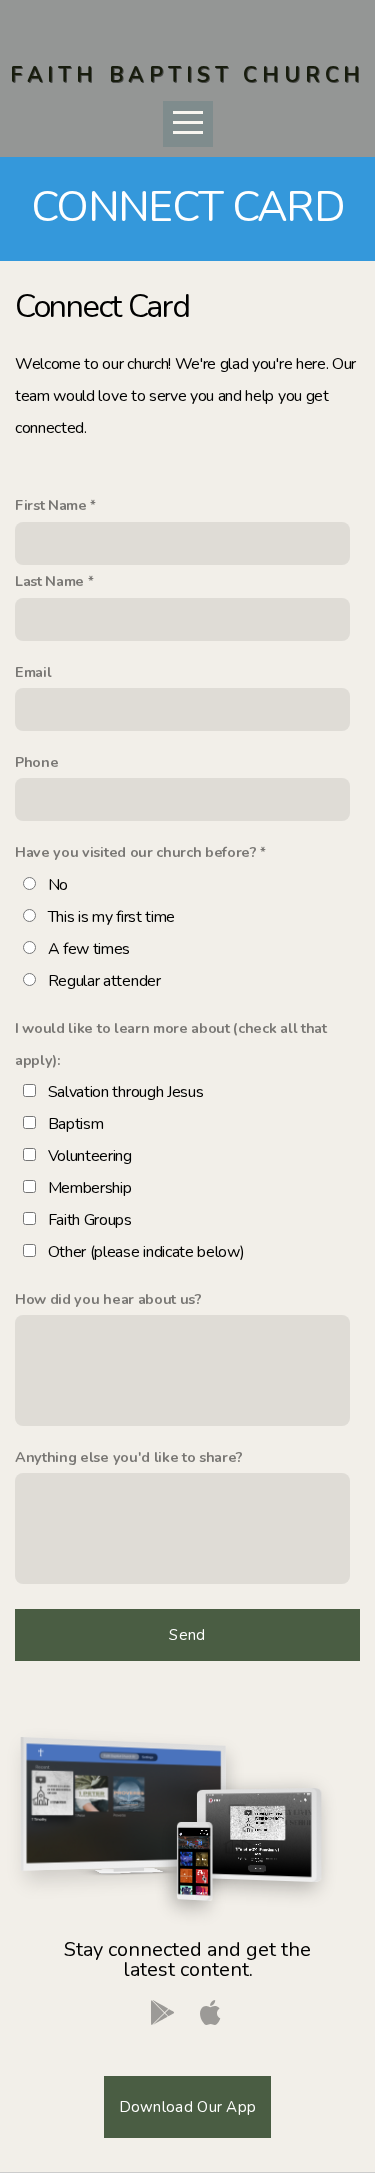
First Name (51, 505)
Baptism (76, 1124)
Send (187, 1635)
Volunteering (90, 1156)
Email (33, 672)
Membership (90, 1188)
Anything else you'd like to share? (129, 1457)
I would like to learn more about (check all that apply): (171, 1044)
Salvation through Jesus (126, 1092)
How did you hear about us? (108, 1299)
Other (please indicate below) (146, 1252)
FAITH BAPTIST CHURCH (188, 75)
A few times (89, 949)
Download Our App (188, 2107)
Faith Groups (90, 1220)
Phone (36, 762)
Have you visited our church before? (136, 852)
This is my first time (111, 917)
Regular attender (104, 981)
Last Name (49, 581)
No (58, 885)
